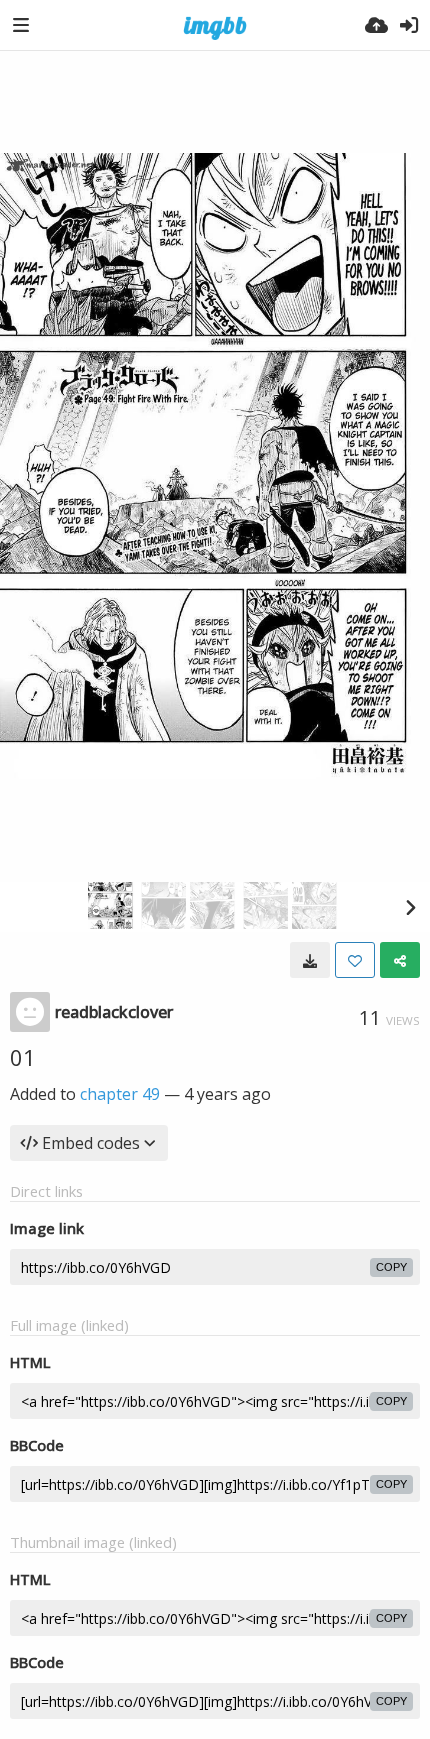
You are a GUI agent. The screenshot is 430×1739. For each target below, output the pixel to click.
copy (391, 1267)
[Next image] (410, 907)
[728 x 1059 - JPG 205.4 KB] (310, 960)
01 (23, 1057)
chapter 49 (120, 1094)
